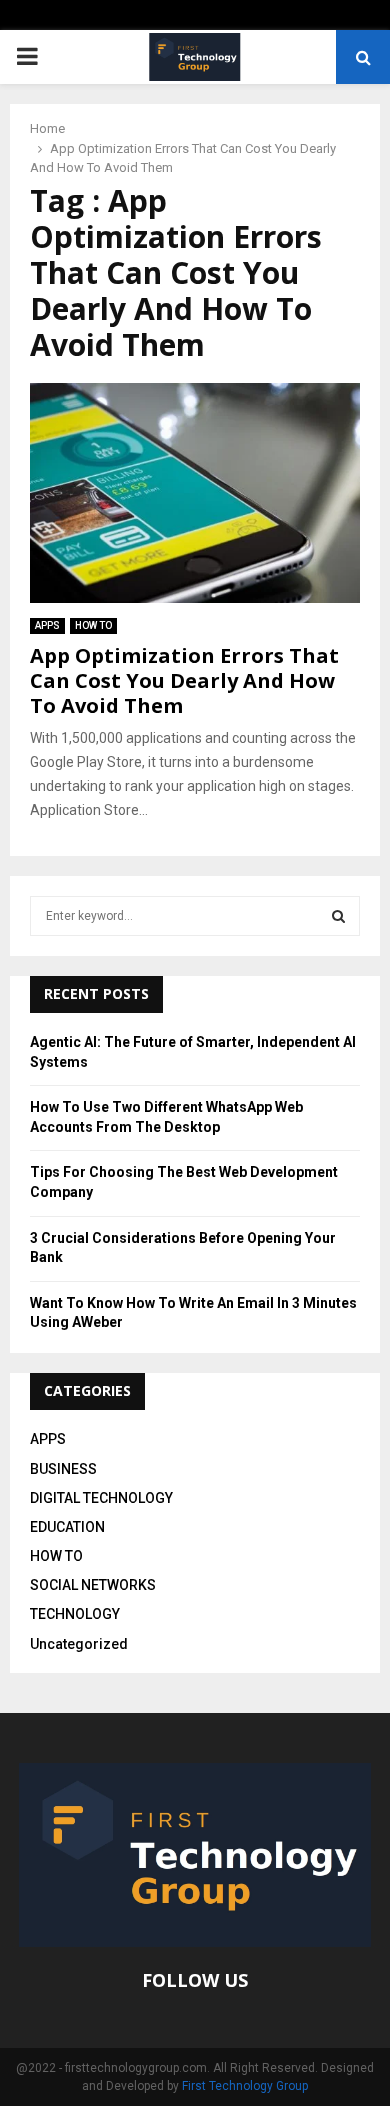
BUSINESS (63, 1469)
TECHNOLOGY (75, 1614)
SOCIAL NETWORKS (93, 1585)
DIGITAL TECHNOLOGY (101, 1498)
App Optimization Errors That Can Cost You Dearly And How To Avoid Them (184, 680)
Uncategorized (79, 1644)
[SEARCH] (338, 916)
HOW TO (93, 625)
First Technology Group (245, 2086)
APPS (47, 625)
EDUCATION (67, 1527)
